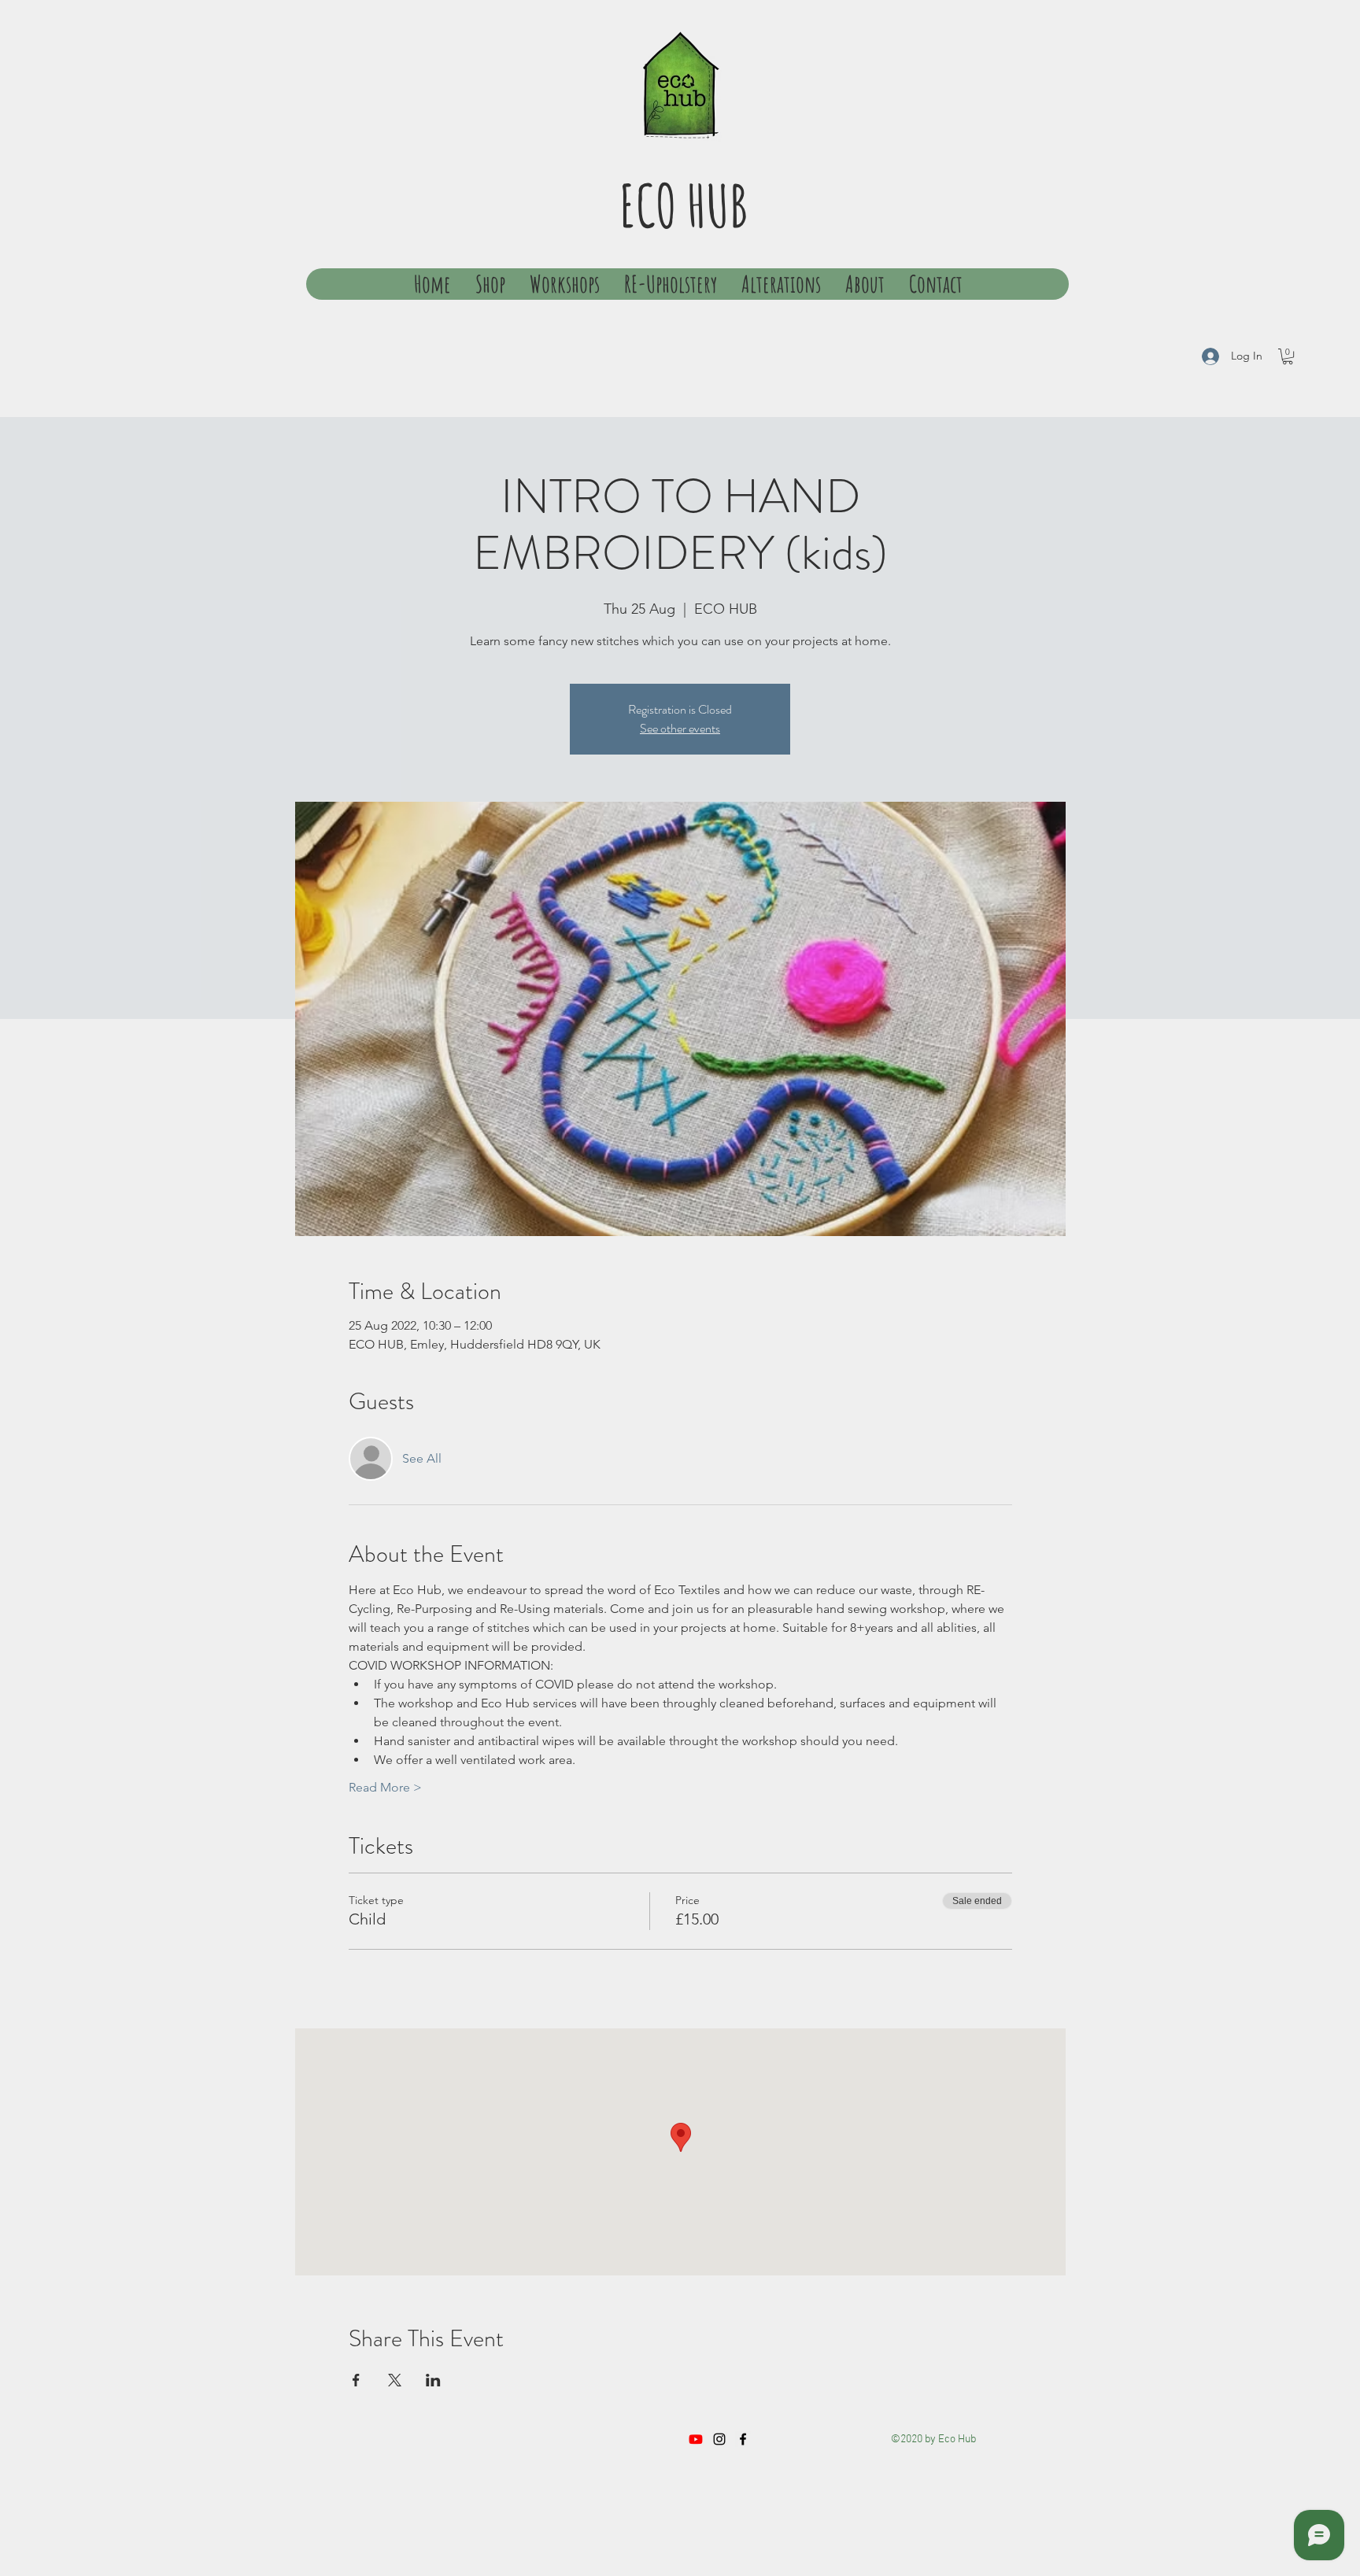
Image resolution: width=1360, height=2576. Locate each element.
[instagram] (719, 2439)
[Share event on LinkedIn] (433, 2380)
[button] (1288, 356)
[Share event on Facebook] (356, 2380)
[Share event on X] (395, 2380)
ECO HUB (684, 205)
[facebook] (743, 2439)
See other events (680, 728)
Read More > (385, 1787)
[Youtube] (696, 2439)
